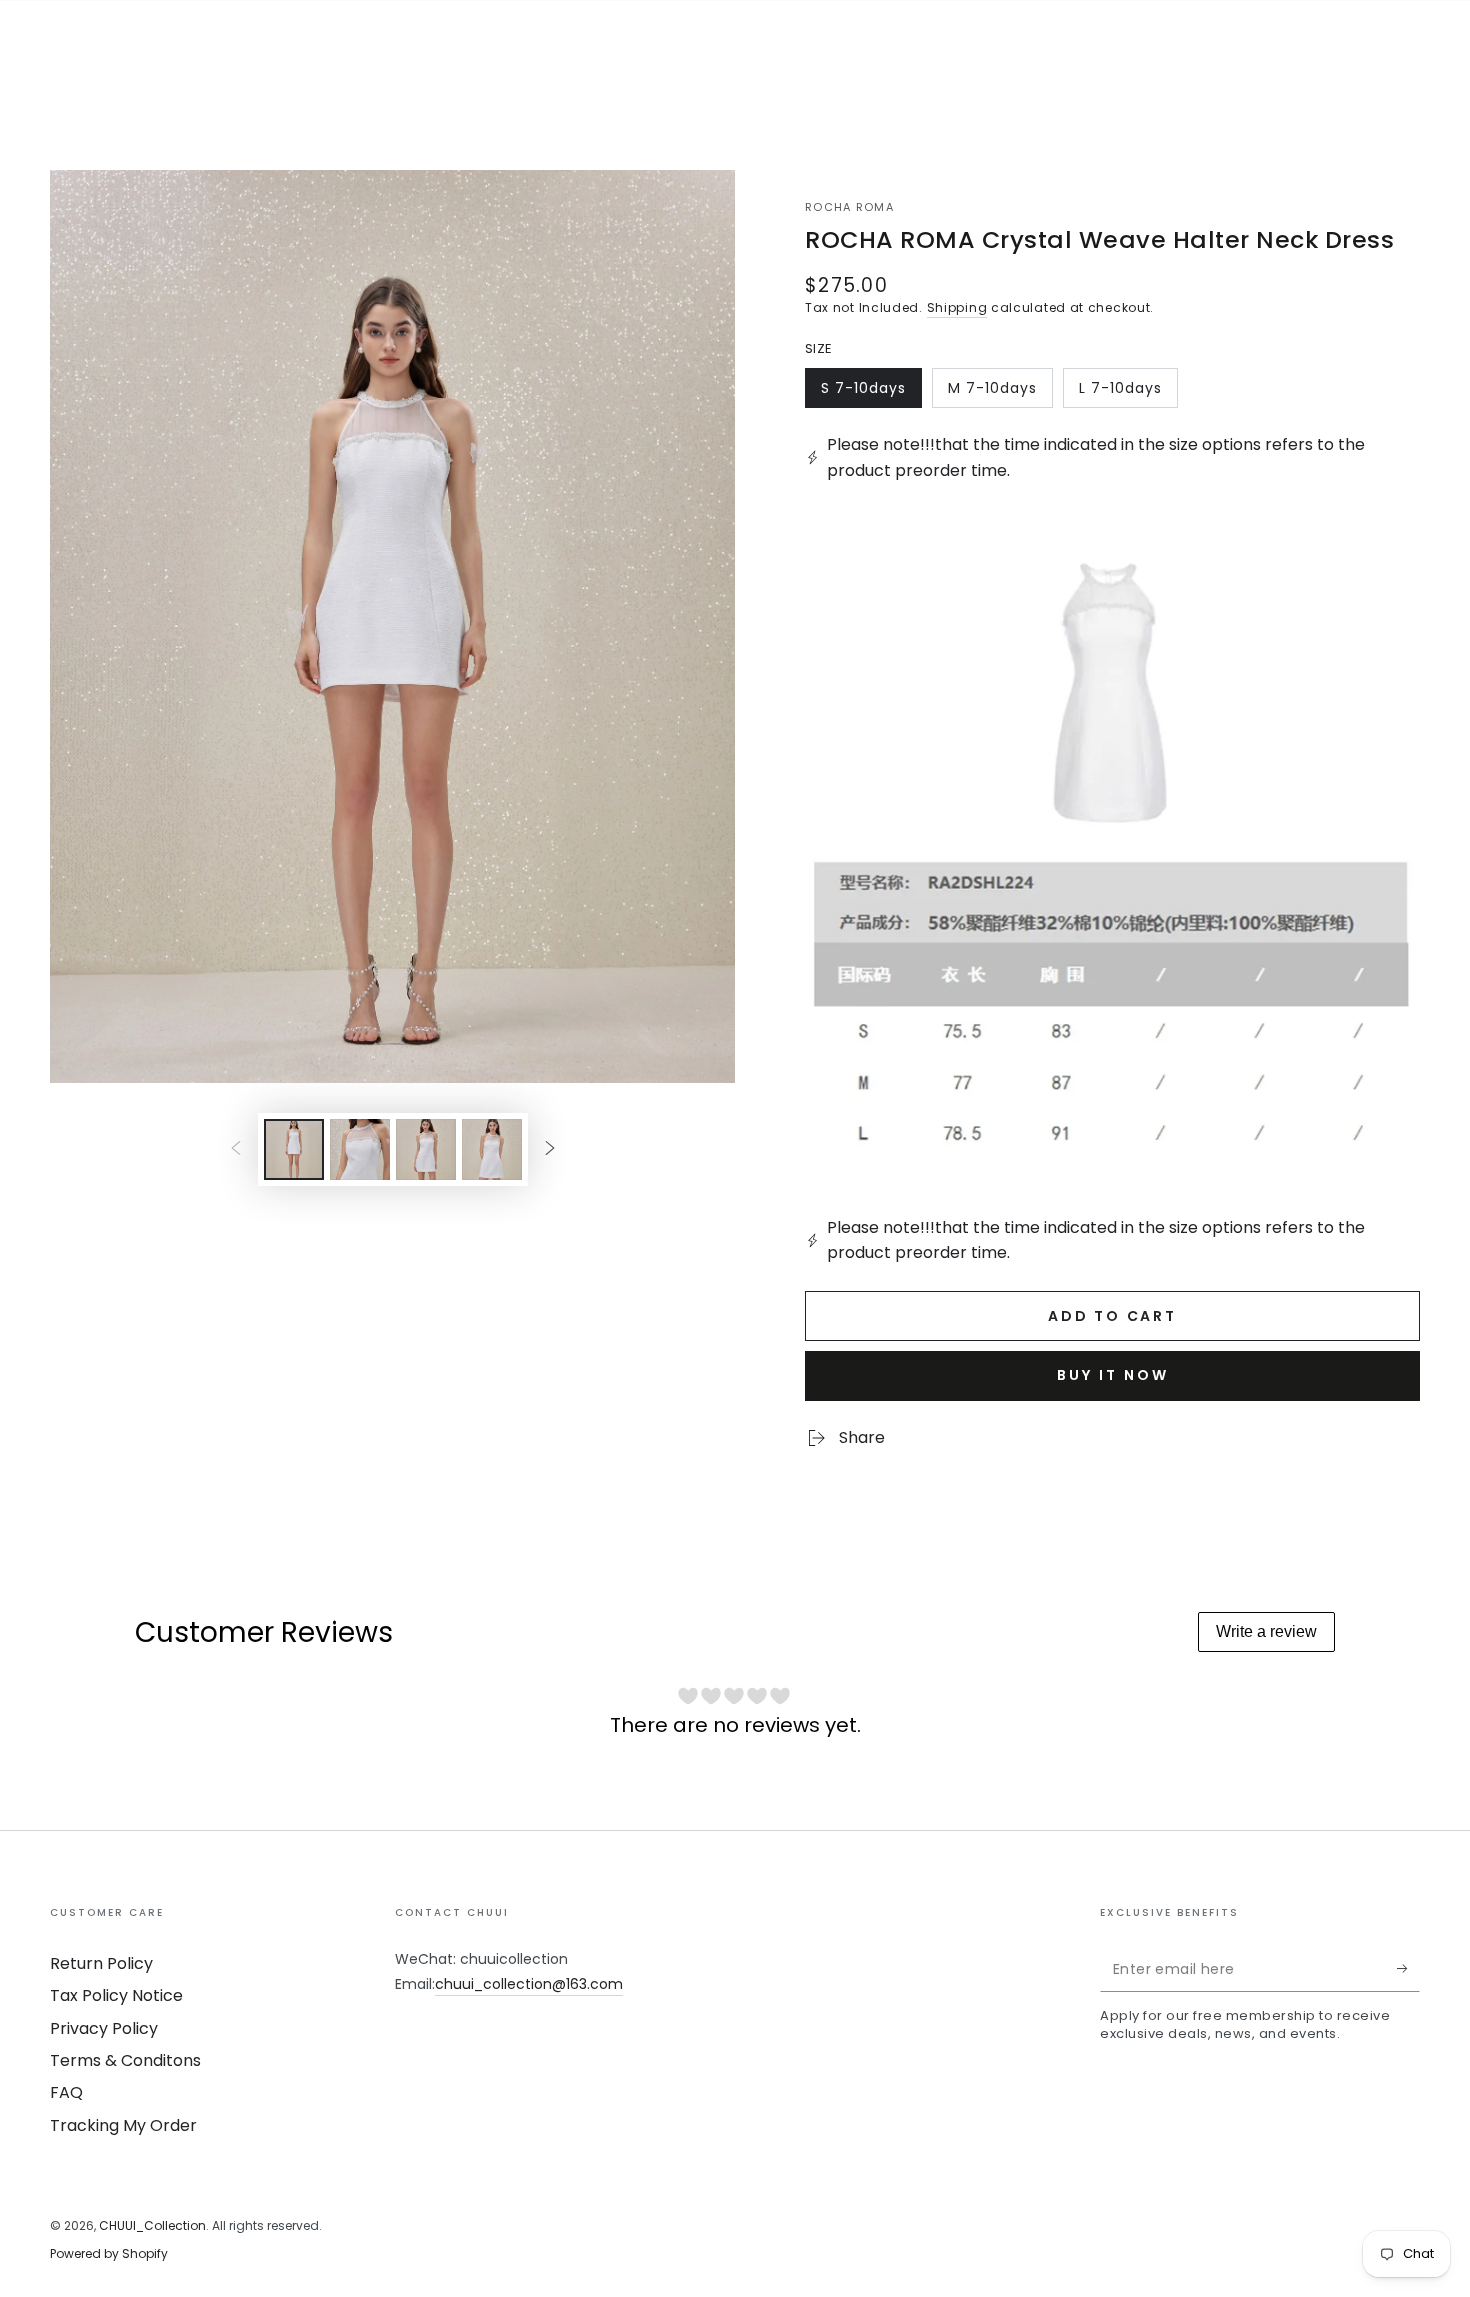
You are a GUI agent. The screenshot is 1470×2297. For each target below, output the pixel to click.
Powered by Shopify (109, 2254)
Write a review (1266, 1631)
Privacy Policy (104, 2028)
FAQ (66, 2092)
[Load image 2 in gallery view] (360, 1149)
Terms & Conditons (125, 2060)
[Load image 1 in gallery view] (294, 1149)
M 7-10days (992, 393)
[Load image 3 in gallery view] (426, 1149)
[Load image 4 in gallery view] (492, 1149)
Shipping (957, 307)
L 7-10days (1123, 393)
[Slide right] (550, 1149)
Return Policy (101, 1963)
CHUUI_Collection (152, 2225)
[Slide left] (236, 1149)
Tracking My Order (123, 2125)
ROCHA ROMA (849, 207)
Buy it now (1113, 1375)
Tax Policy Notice (116, 1995)
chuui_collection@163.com (529, 1984)
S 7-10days (865, 393)
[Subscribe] (1408, 1969)
